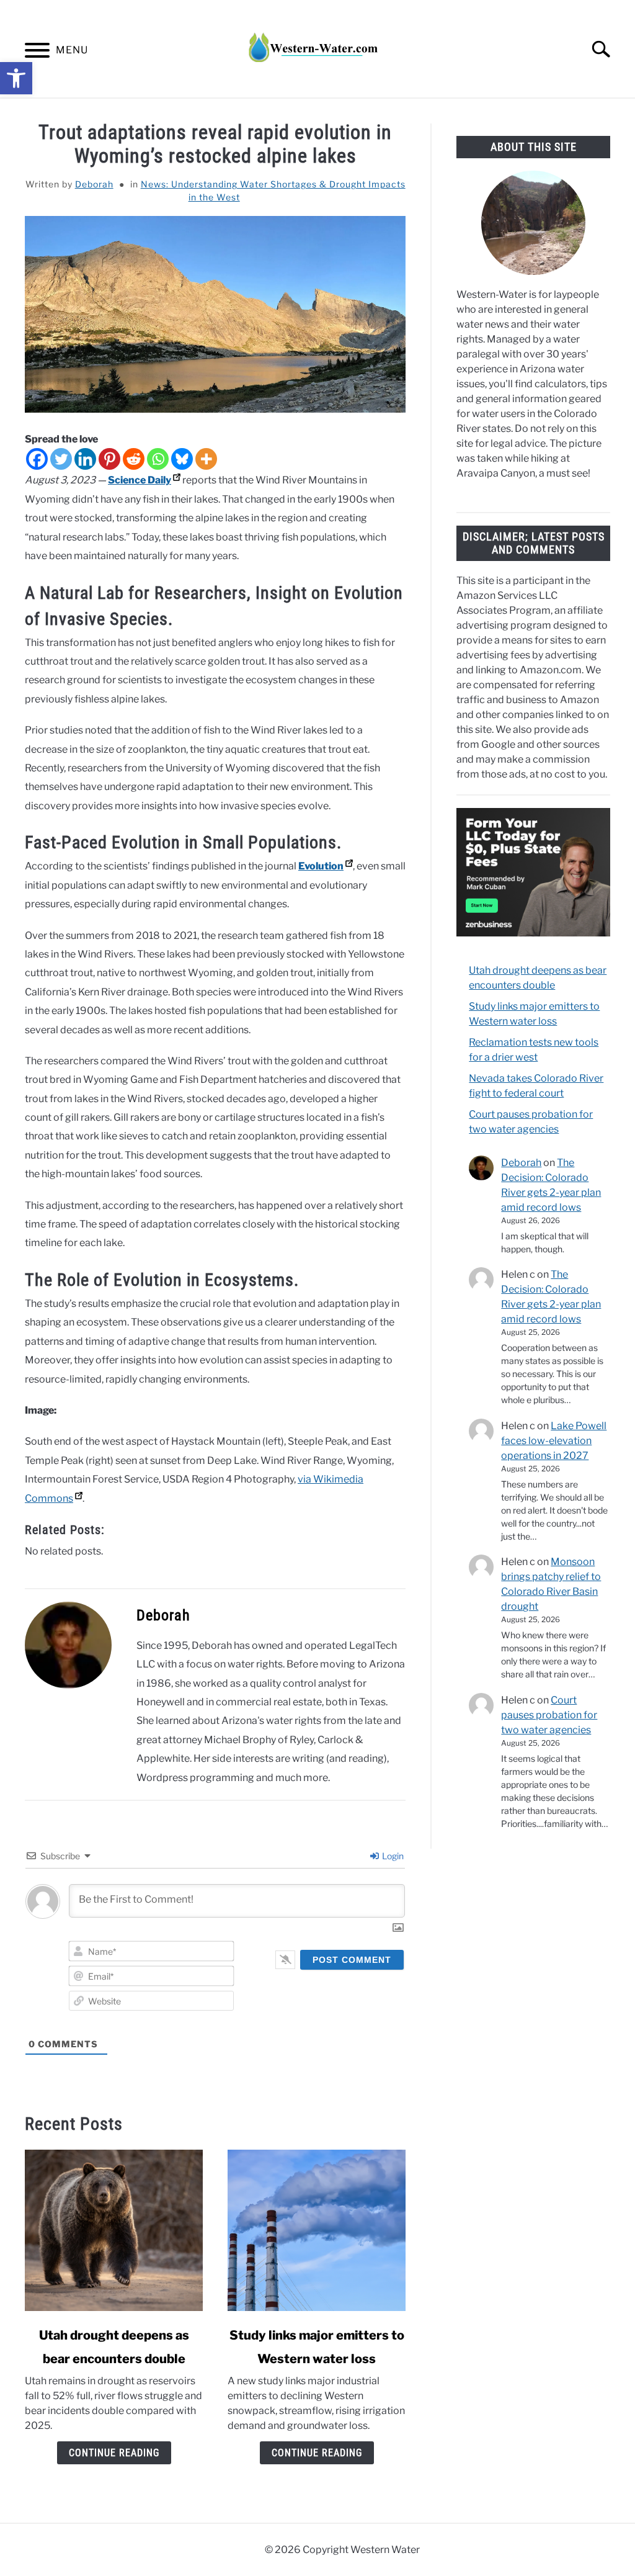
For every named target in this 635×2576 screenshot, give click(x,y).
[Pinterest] (109, 459)
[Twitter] (61, 459)
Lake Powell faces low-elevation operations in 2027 (554, 1441)
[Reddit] (134, 459)
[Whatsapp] (158, 459)
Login (392, 1856)
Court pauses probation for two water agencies (549, 1715)
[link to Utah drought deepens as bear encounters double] (114, 2230)
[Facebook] (37, 459)
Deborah (94, 184)
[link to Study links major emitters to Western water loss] (317, 2230)
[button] (16, 78)
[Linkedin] (85, 459)
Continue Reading (114, 2453)
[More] (206, 459)
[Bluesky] (182, 459)
